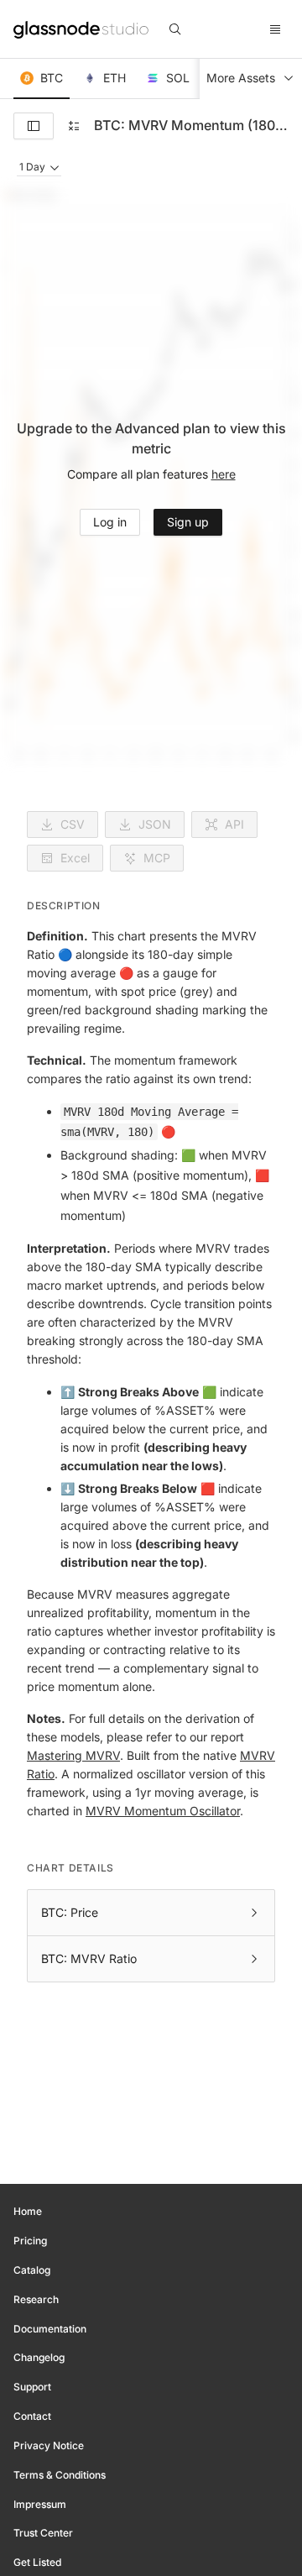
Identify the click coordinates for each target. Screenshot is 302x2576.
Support (32, 2387)
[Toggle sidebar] (34, 126)
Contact (32, 2416)
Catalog (32, 2270)
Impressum (40, 2504)
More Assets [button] (241, 78)
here (224, 474)
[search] (175, 29)
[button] (42, 79)
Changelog (39, 2357)
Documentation (50, 2329)
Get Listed (37, 2562)
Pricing (30, 2241)
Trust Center (43, 2533)
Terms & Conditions (60, 2475)
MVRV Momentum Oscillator (163, 1811)
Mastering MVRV (73, 1755)
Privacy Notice (49, 2445)
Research (36, 2299)
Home (28, 2211)
